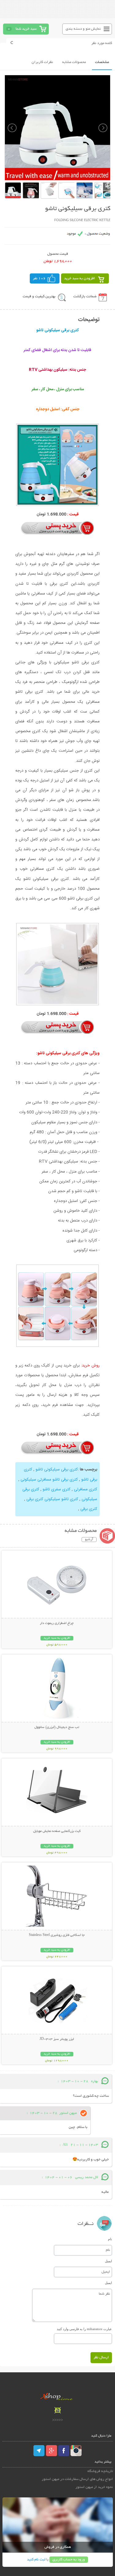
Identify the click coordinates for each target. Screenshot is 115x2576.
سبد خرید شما (26, 29)
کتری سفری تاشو (56, 1489)
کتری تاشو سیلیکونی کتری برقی (52, 1499)
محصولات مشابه (74, 62)
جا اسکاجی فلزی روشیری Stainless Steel (57, 1935)
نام (110, 2239)
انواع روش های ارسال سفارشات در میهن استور (77, 2479)
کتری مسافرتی (85, 1489)
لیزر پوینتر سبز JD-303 (57, 2039)
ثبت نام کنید (36, 2560)
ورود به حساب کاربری (69, 2560)
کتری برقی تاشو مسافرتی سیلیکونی (49, 1480)
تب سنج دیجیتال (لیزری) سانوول (57, 1727)
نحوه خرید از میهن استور (94, 2487)
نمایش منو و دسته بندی (83, 29)
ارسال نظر (101, 2357)
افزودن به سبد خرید (80, 278)
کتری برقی (89, 1509)
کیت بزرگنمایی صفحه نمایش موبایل (57, 1831)
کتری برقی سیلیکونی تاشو (56, 1470)
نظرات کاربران (42, 62)
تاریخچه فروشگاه (100, 2471)
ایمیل (108, 2261)
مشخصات (102, 62)
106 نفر (39, 278)
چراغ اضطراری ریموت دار (57, 1623)
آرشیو (89, 1540)
